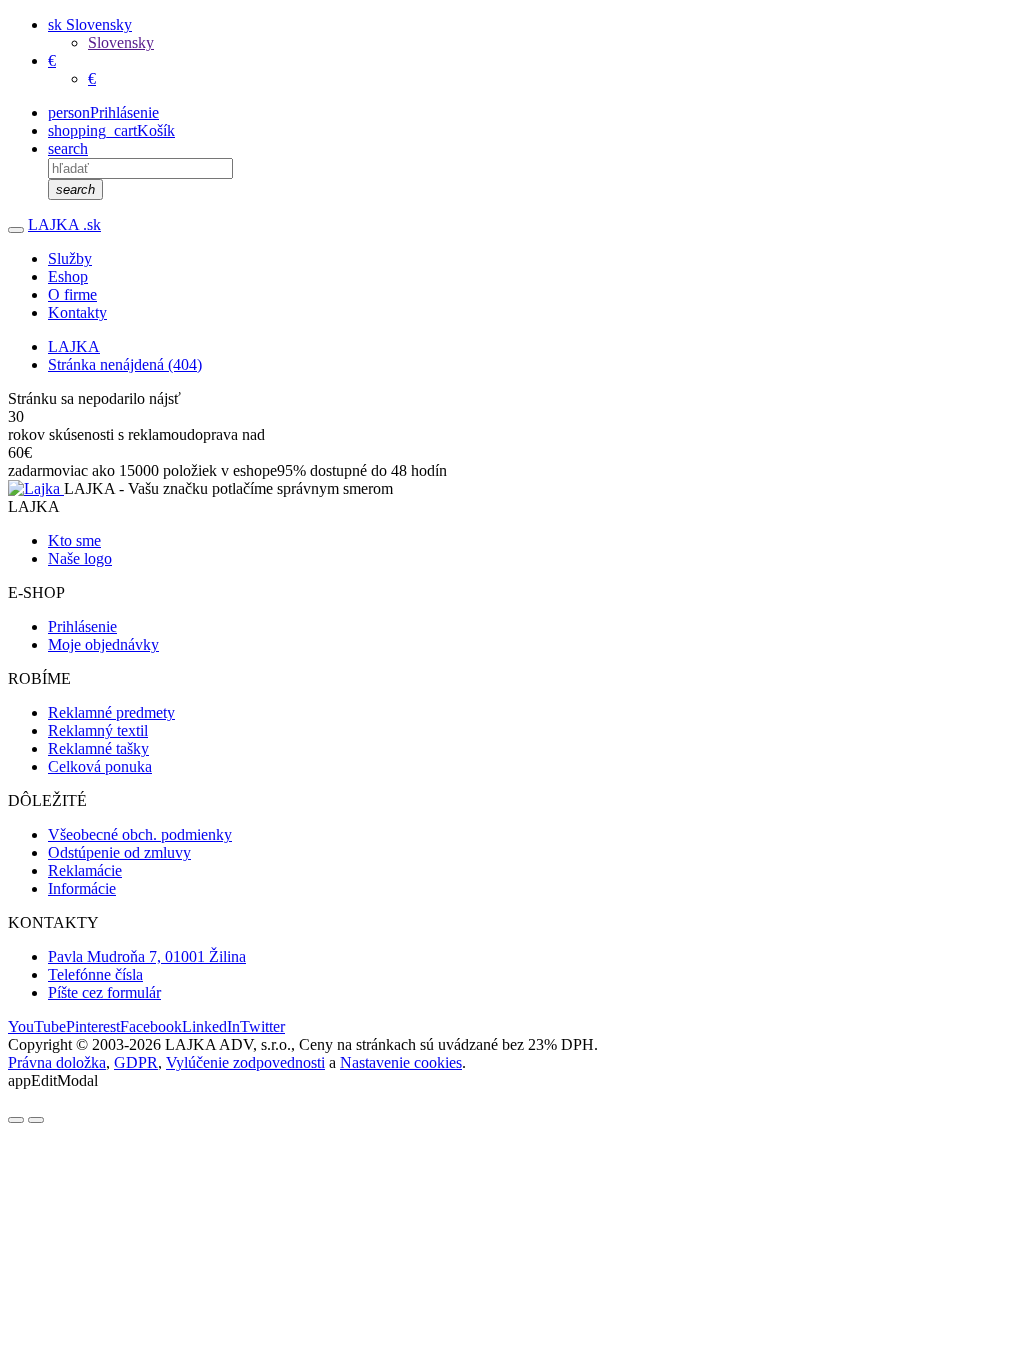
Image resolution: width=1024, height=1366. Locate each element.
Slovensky (121, 42)
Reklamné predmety (111, 712)
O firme (72, 294)
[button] (90, 24)
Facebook (151, 1026)
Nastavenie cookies (401, 1062)
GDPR (136, 1062)
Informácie (82, 888)
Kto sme (74, 540)
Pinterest (93, 1026)
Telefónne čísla (95, 974)
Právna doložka (57, 1062)
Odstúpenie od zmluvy (119, 852)
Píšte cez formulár (104, 992)
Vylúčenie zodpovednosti (245, 1062)
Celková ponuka (100, 766)
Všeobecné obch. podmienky (140, 834)
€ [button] (52, 60)
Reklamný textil (98, 730)
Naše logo (80, 558)
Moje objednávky (103, 644)
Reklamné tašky (98, 748)
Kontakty (77, 312)
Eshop (68, 276)
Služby (70, 258)
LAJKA (64, 224)
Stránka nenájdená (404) (125, 364)
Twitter (262, 1026)
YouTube (37, 1026)
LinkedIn (211, 1026)
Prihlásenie (82, 626)
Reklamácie (85, 870)
